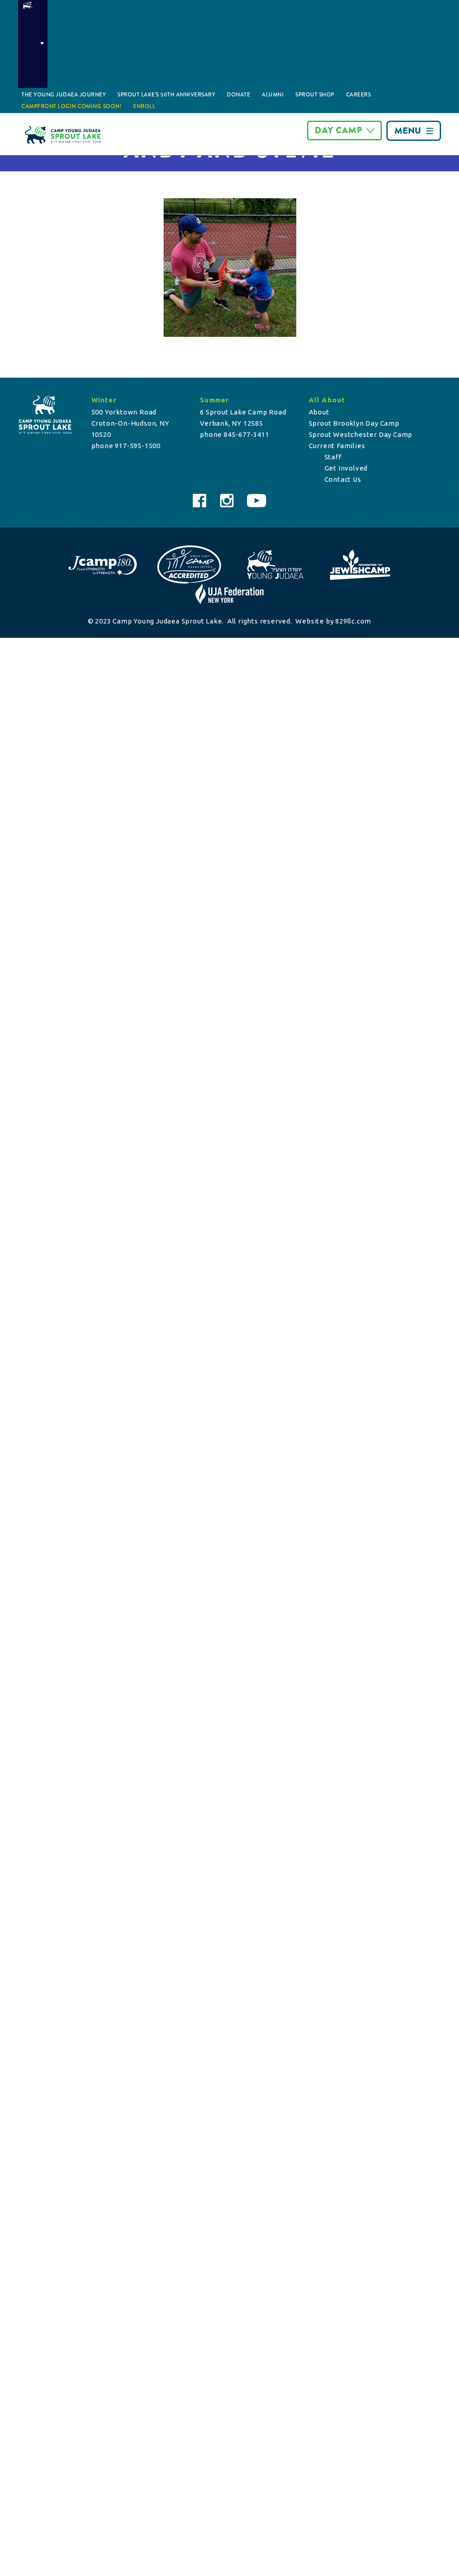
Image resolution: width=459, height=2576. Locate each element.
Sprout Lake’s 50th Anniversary (166, 95)
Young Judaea (33, 44)
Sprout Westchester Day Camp (361, 434)
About (319, 412)
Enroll (144, 106)
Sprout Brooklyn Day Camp (354, 423)
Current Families (337, 446)
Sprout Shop (315, 95)
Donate (238, 95)
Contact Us (343, 479)
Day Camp (339, 130)
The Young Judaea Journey (64, 95)
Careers (359, 95)
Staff (333, 457)
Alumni (273, 95)
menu (408, 131)
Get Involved (346, 468)
